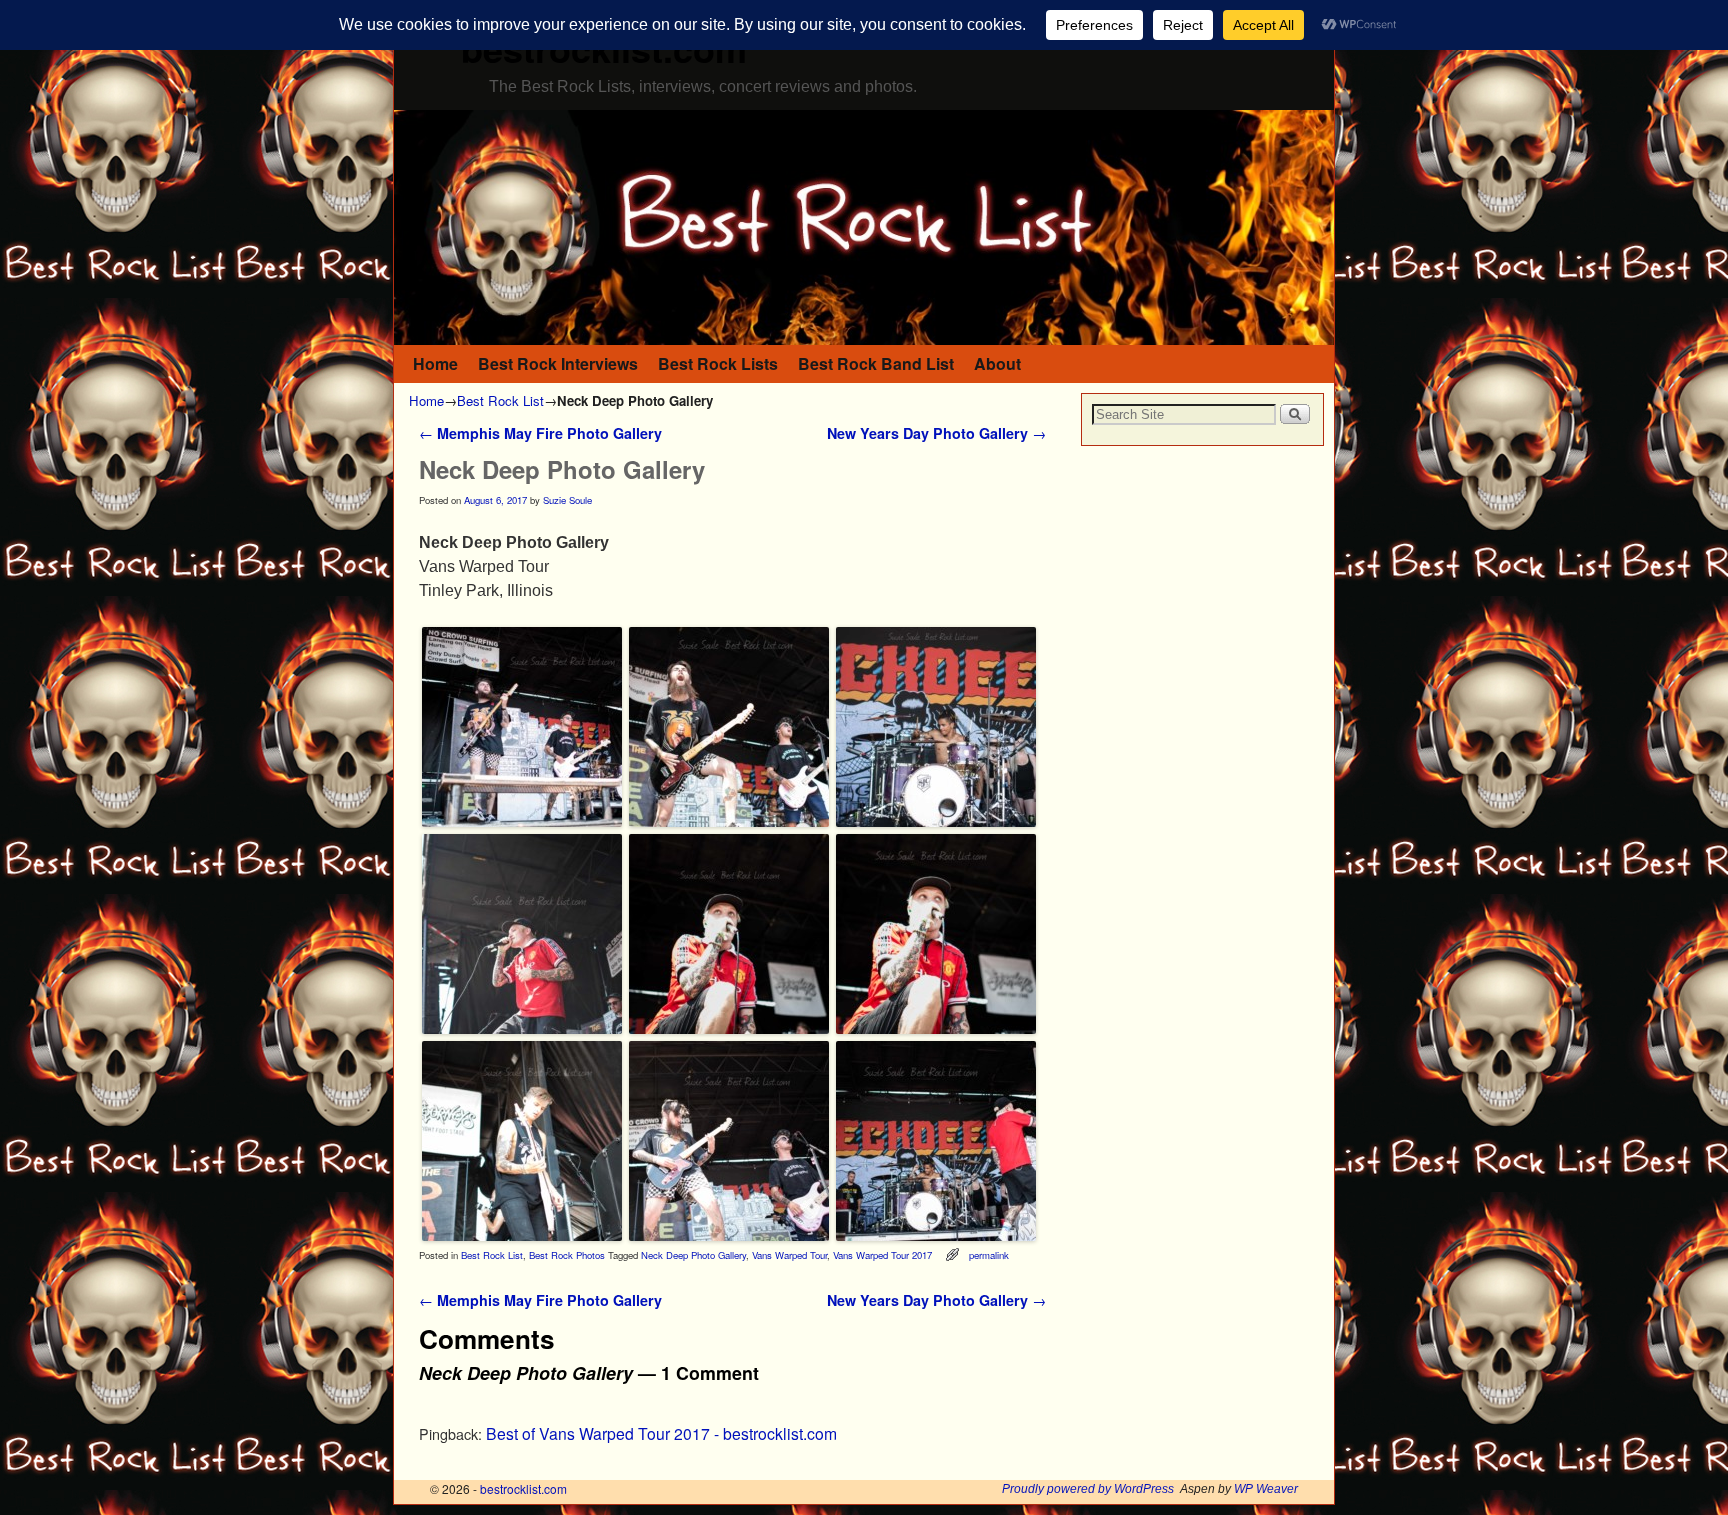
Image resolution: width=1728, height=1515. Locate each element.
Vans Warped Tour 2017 (882, 1255)
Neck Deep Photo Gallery (693, 1255)
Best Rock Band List (876, 363)
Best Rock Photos (567, 1255)
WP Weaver (1266, 1489)
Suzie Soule (567, 500)
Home (435, 363)
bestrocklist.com (523, 1488)
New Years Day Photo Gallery (936, 433)
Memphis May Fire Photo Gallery (540, 433)
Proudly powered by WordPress (1088, 1489)
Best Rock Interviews (558, 363)
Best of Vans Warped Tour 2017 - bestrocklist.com (661, 1433)
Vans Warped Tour (789, 1255)
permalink (989, 1255)
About (997, 363)
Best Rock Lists (718, 363)
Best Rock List (500, 400)
